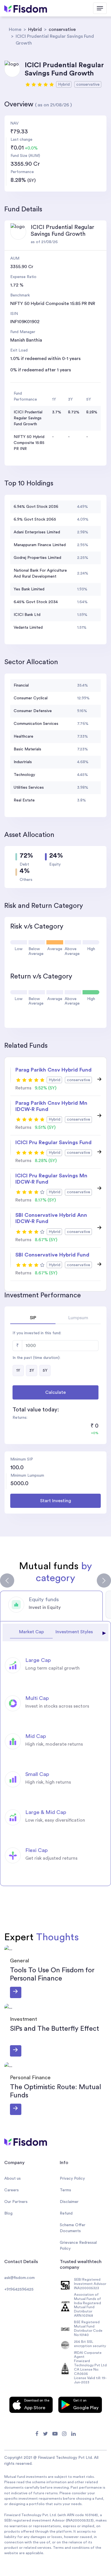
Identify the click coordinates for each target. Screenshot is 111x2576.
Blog (8, 2213)
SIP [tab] (33, 1318)
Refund (66, 2213)
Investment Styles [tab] (74, 1632)
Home (15, 30)
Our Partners (16, 2202)
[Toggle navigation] (100, 8)
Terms (65, 2190)
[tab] (51, 1606)
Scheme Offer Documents (73, 2228)
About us (13, 2179)
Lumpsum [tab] (78, 1318)
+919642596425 (19, 2289)
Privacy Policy (72, 2179)
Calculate (55, 1392)
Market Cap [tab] (31, 1632)
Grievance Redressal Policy (78, 2246)
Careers (12, 2190)
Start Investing (56, 1501)
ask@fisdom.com (19, 2278)
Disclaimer (69, 2202)
